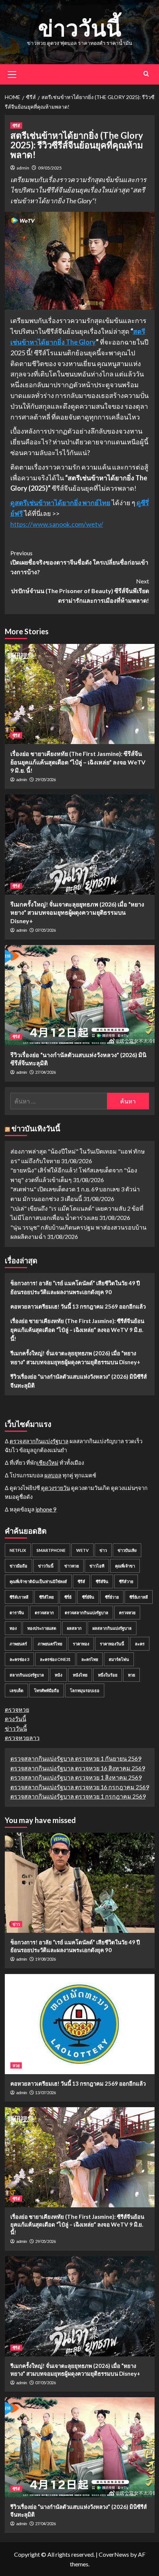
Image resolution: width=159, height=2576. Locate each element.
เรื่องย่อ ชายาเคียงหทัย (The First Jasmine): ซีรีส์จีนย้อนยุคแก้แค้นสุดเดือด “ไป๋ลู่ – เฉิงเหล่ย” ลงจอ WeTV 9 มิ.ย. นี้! (78, 762)
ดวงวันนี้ (16, 1719)
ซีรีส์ (16, 126)
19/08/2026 (45, 1959)
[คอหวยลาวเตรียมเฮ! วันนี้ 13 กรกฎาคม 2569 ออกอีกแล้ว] (80, 2024)
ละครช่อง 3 (19, 1659)
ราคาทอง (81, 1644)
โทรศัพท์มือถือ (47, 1690)
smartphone (51, 1550)
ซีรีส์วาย (126, 1581)
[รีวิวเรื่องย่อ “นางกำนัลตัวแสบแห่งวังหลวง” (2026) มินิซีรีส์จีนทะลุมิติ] (80, 995)
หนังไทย (80, 1675)
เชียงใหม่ (48, 1463)
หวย (131, 1675)
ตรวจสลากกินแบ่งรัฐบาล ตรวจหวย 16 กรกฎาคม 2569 (80, 1787)
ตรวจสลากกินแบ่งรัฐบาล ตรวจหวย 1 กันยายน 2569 (76, 1758)
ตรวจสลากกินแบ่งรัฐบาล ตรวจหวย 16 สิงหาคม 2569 (78, 1768)
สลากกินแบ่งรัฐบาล (27, 1675)
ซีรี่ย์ (68, 1597)
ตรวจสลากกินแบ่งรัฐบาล (39, 1441)
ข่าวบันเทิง (127, 1550)
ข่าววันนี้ (80, 28)
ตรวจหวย (127, 1613)
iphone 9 (46, 1509)
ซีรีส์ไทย (46, 1597)
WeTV (82, 1550)
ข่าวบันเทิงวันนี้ (36, 1128)
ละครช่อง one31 (55, 1659)
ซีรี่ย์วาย (112, 1597)
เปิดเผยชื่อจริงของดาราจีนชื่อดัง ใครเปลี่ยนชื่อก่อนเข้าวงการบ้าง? (79, 562)
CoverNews (114, 2554)
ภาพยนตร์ (18, 1644)
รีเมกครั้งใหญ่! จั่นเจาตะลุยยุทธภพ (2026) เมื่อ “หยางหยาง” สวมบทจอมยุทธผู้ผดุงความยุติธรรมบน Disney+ (77, 912)
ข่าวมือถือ (18, 1566)
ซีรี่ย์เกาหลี (139, 1597)
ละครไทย (90, 1659)
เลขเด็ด (16, 1690)
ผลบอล (53, 1475)
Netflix (18, 1550)
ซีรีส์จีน (102, 1581)
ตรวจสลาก (44, 1613)
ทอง (13, 1628)
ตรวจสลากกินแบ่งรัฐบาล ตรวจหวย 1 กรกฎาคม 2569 (78, 1796)
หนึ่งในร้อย (108, 1675)
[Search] (146, 74)
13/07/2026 (45, 2093)
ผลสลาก (74, 1628)
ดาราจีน (17, 1613)
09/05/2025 (50, 168)
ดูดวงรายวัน (55, 1488)
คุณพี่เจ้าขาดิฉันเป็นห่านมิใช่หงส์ (38, 1581)
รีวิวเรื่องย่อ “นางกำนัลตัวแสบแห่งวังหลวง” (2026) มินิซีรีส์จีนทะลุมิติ (79, 1381)
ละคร (140, 1644)
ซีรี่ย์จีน (88, 1597)
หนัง (58, 1675)
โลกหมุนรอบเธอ (85, 1690)
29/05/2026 (45, 779)
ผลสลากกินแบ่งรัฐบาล (112, 1628)
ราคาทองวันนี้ (112, 1644)
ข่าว (103, 1550)
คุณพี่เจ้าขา (125, 1566)
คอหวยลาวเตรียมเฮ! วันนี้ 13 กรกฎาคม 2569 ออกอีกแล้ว (78, 1306)
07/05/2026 (45, 930)
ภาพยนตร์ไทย (50, 1644)
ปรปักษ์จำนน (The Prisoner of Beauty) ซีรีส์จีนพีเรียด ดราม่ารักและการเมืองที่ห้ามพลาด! (80, 590)
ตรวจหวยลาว (22, 1738)
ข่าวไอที (97, 1566)
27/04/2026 (45, 1072)
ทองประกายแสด (42, 1628)
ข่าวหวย (72, 1566)
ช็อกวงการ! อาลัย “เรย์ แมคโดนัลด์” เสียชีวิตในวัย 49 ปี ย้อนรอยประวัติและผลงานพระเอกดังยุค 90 (75, 1287)
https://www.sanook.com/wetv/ (57, 524)
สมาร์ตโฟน (119, 1659)
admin (23, 168)
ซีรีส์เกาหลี (19, 1597)
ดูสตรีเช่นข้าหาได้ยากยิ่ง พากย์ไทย (60, 503)
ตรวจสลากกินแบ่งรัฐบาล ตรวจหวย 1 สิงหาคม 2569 (76, 1777)
